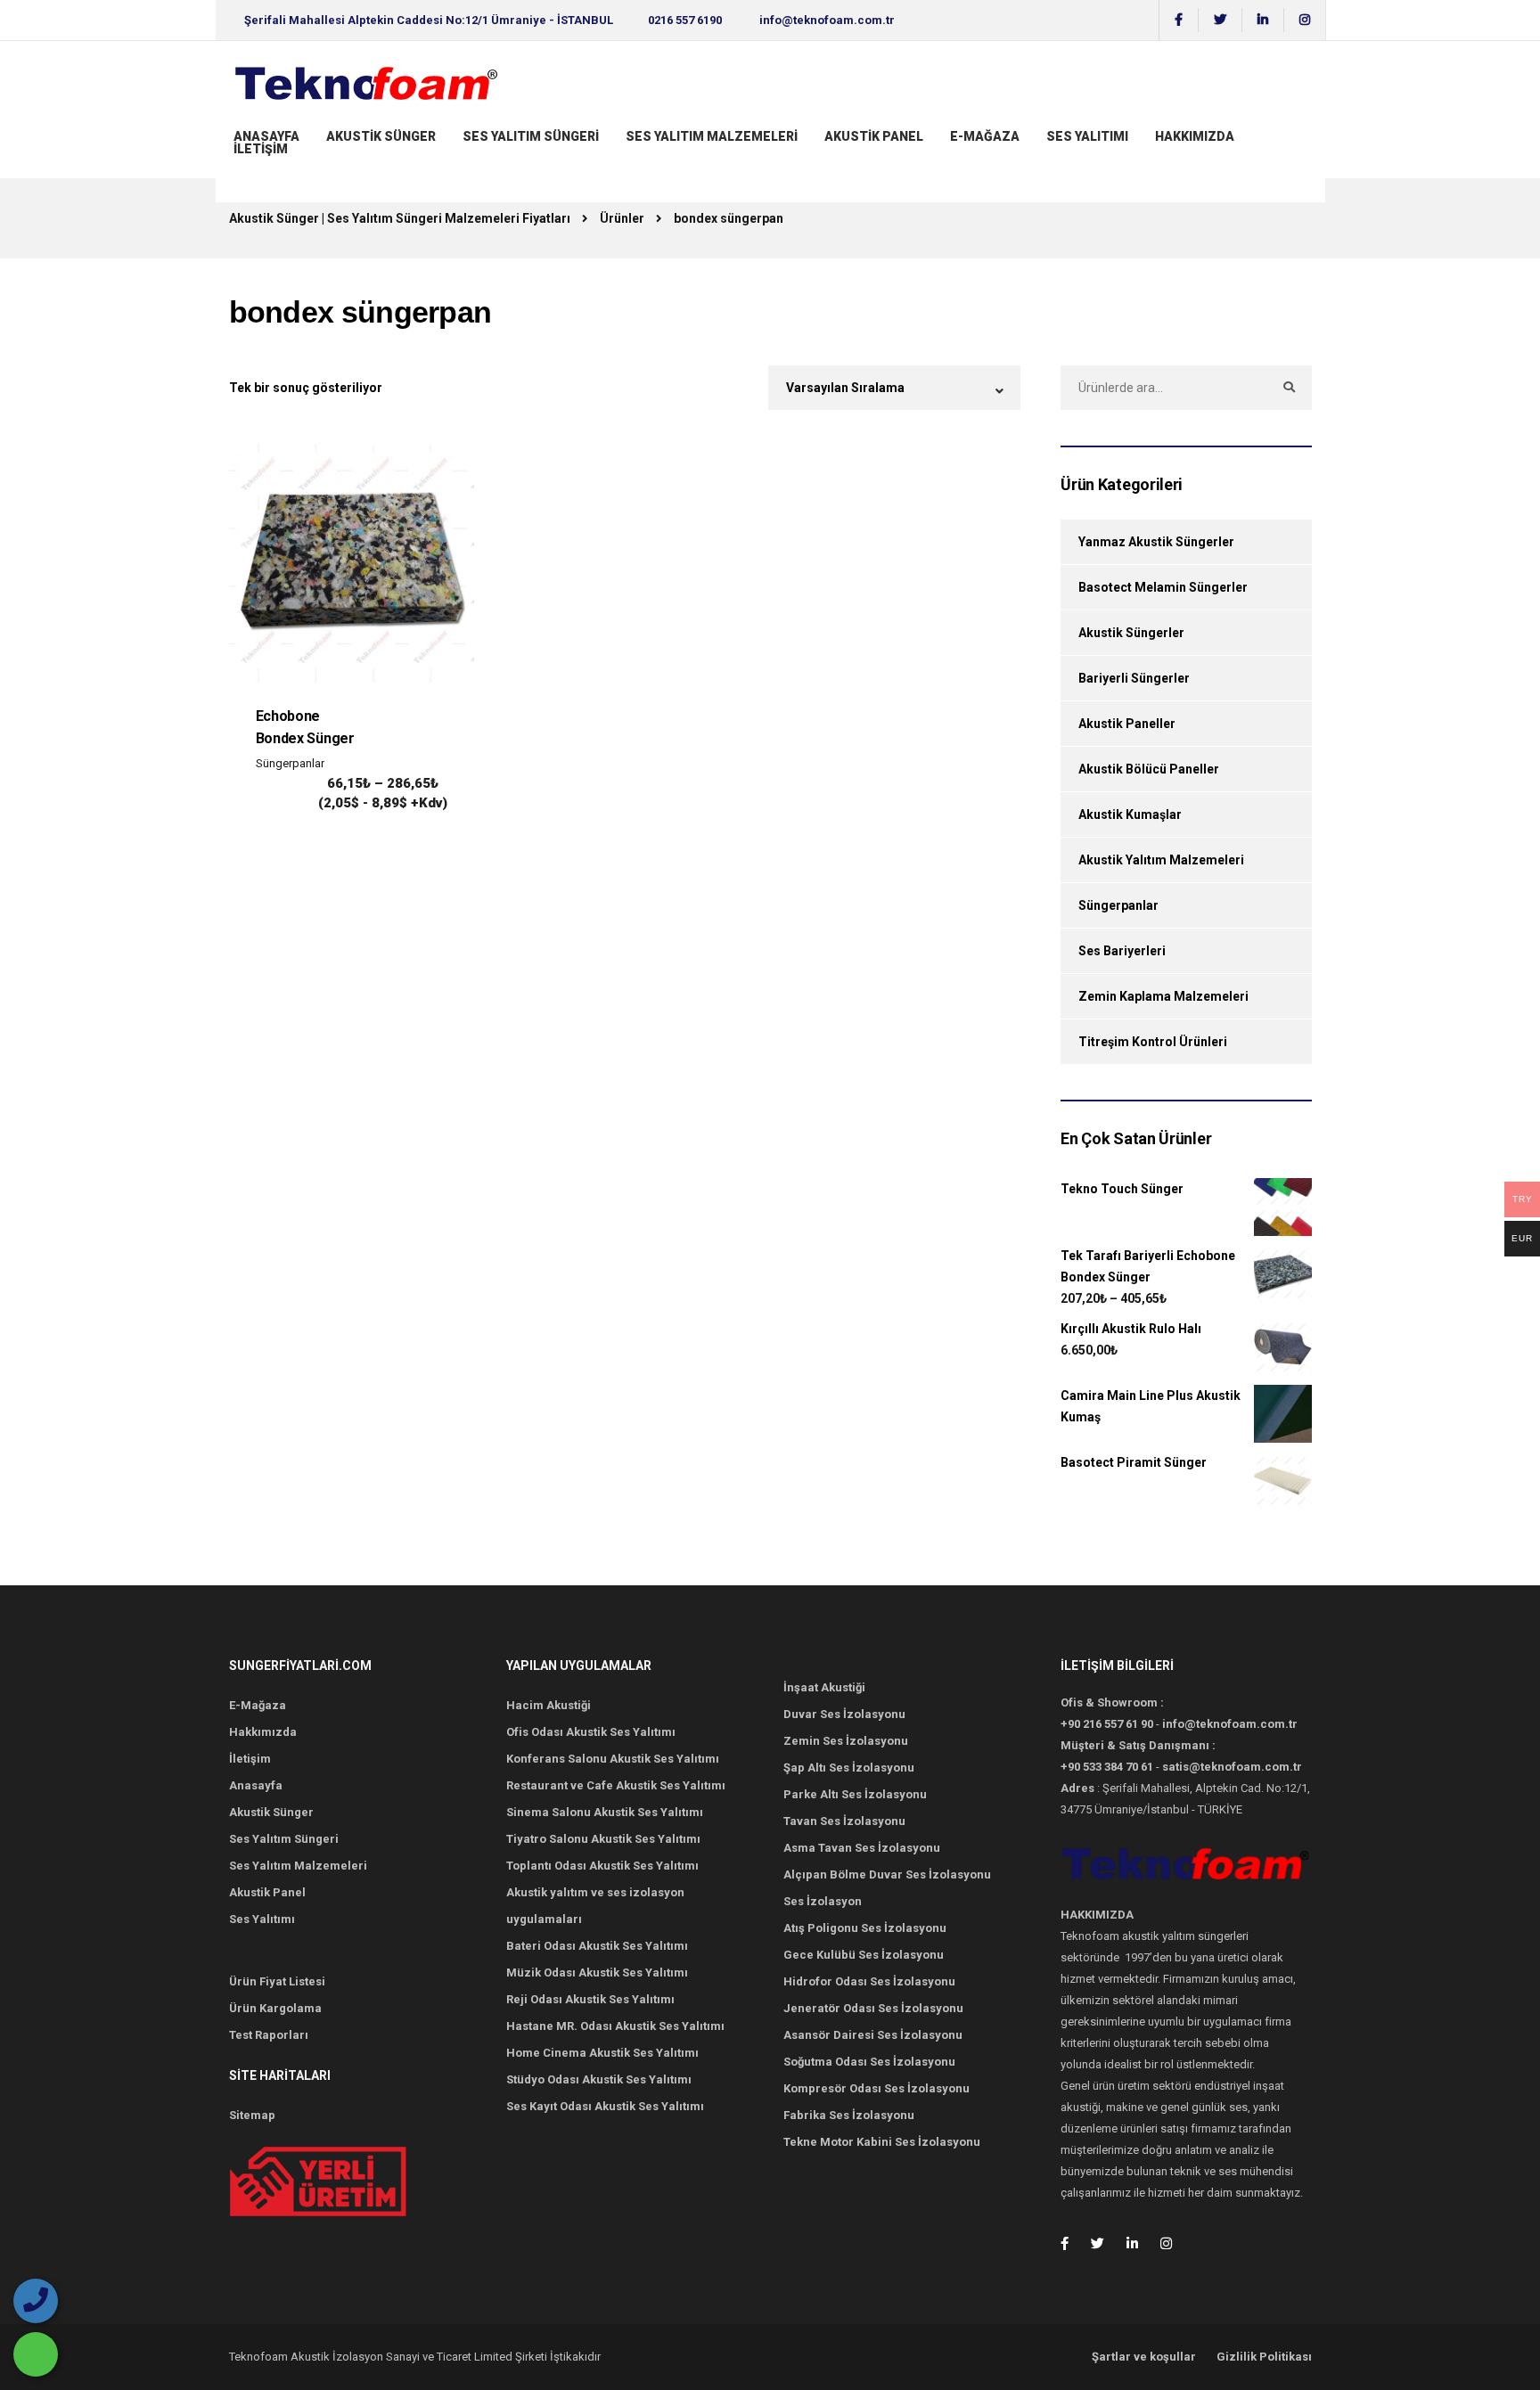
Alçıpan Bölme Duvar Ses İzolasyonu (887, 1874)
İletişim (261, 149)
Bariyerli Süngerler (1134, 678)
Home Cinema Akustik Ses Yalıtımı (602, 2053)
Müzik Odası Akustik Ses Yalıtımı (597, 1973)
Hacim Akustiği (549, 1705)
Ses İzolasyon (823, 1901)
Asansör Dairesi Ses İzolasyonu (873, 2035)
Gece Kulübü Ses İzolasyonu (864, 1955)
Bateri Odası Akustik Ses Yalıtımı (597, 1946)
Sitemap (252, 2115)
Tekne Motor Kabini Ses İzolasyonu (882, 2142)
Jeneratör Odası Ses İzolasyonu (873, 2008)
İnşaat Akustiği (824, 1687)
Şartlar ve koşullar (1144, 2357)
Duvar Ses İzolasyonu (844, 1714)
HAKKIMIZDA (1195, 136)
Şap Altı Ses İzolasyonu (849, 1768)
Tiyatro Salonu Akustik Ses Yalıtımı (603, 1839)
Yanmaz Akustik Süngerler (1156, 542)
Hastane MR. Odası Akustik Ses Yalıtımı (615, 2026)
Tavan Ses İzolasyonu (844, 1821)
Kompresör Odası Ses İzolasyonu (876, 2088)
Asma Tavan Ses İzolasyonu (862, 1848)
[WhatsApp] (36, 2354)
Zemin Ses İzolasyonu (846, 1741)
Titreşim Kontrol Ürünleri (1153, 1042)
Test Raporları (269, 2035)
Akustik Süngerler (1131, 633)
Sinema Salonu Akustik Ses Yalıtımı (605, 1812)
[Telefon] (36, 2301)
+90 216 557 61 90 (1107, 1724)
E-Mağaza (985, 136)
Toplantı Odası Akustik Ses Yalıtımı (602, 1866)
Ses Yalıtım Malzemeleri (712, 136)
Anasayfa (266, 136)
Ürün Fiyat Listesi (277, 1981)
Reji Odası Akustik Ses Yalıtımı (590, 1999)
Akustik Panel (874, 136)
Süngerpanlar (290, 763)
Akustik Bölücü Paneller (1149, 769)
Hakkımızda (263, 1732)
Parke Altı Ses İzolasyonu (855, 1794)
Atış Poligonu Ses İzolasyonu (865, 1928)
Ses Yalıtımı (1087, 136)
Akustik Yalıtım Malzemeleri (1161, 860)
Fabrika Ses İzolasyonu (849, 2115)
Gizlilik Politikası (1264, 2357)
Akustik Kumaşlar (1130, 814)
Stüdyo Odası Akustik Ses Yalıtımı (599, 2079)
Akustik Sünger (381, 136)
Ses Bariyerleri (1122, 951)
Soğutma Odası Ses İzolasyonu (869, 2062)
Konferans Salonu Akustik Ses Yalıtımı (613, 1759)
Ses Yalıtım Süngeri (531, 136)
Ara (1290, 388)
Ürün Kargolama (275, 2008)
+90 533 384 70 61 (1107, 1767)
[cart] (235, 166)
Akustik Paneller (1127, 724)
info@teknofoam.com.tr (827, 20)
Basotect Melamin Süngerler (1163, 587)
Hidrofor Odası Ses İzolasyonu (869, 1981)
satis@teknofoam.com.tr (1232, 1767)
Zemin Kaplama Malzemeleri (1163, 996)
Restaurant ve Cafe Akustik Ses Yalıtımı (616, 1785)
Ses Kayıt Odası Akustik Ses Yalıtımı (605, 2106)
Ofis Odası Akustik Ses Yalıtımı (591, 1732)
